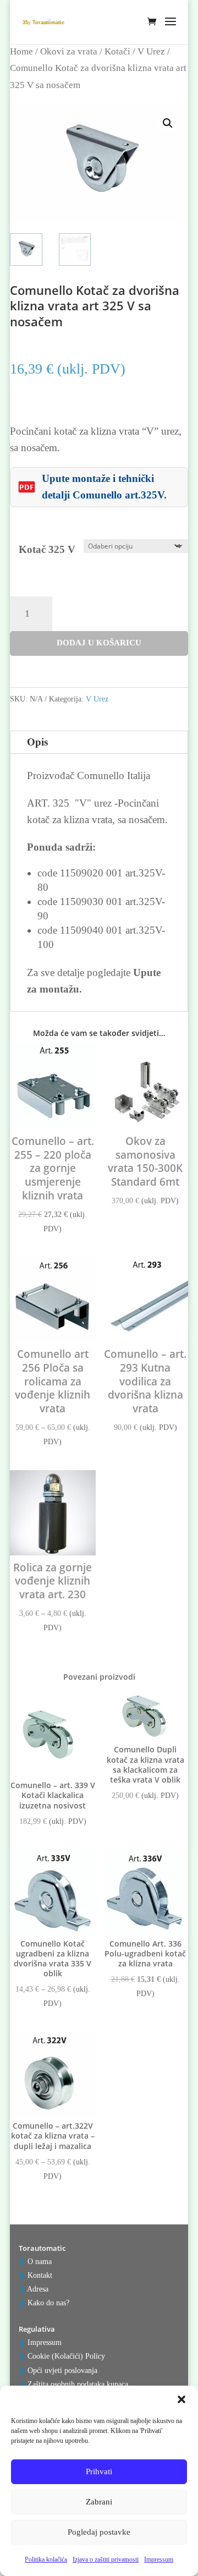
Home (21, 51)
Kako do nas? (48, 2303)
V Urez (151, 51)
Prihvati (99, 2471)
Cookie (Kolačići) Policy (66, 2356)
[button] (182, 2399)
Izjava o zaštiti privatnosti (106, 2559)
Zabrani (99, 2502)
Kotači (117, 51)
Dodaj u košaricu (99, 643)
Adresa (38, 2289)
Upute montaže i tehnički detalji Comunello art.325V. (104, 487)
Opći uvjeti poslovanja (62, 2371)
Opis (37, 742)
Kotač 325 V (47, 549)
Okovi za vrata (69, 51)
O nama (40, 2262)
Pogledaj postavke (99, 2532)
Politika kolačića (46, 2559)
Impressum (159, 2559)
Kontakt (40, 2275)
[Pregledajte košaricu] (155, 30)
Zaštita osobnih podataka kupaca (78, 2384)
